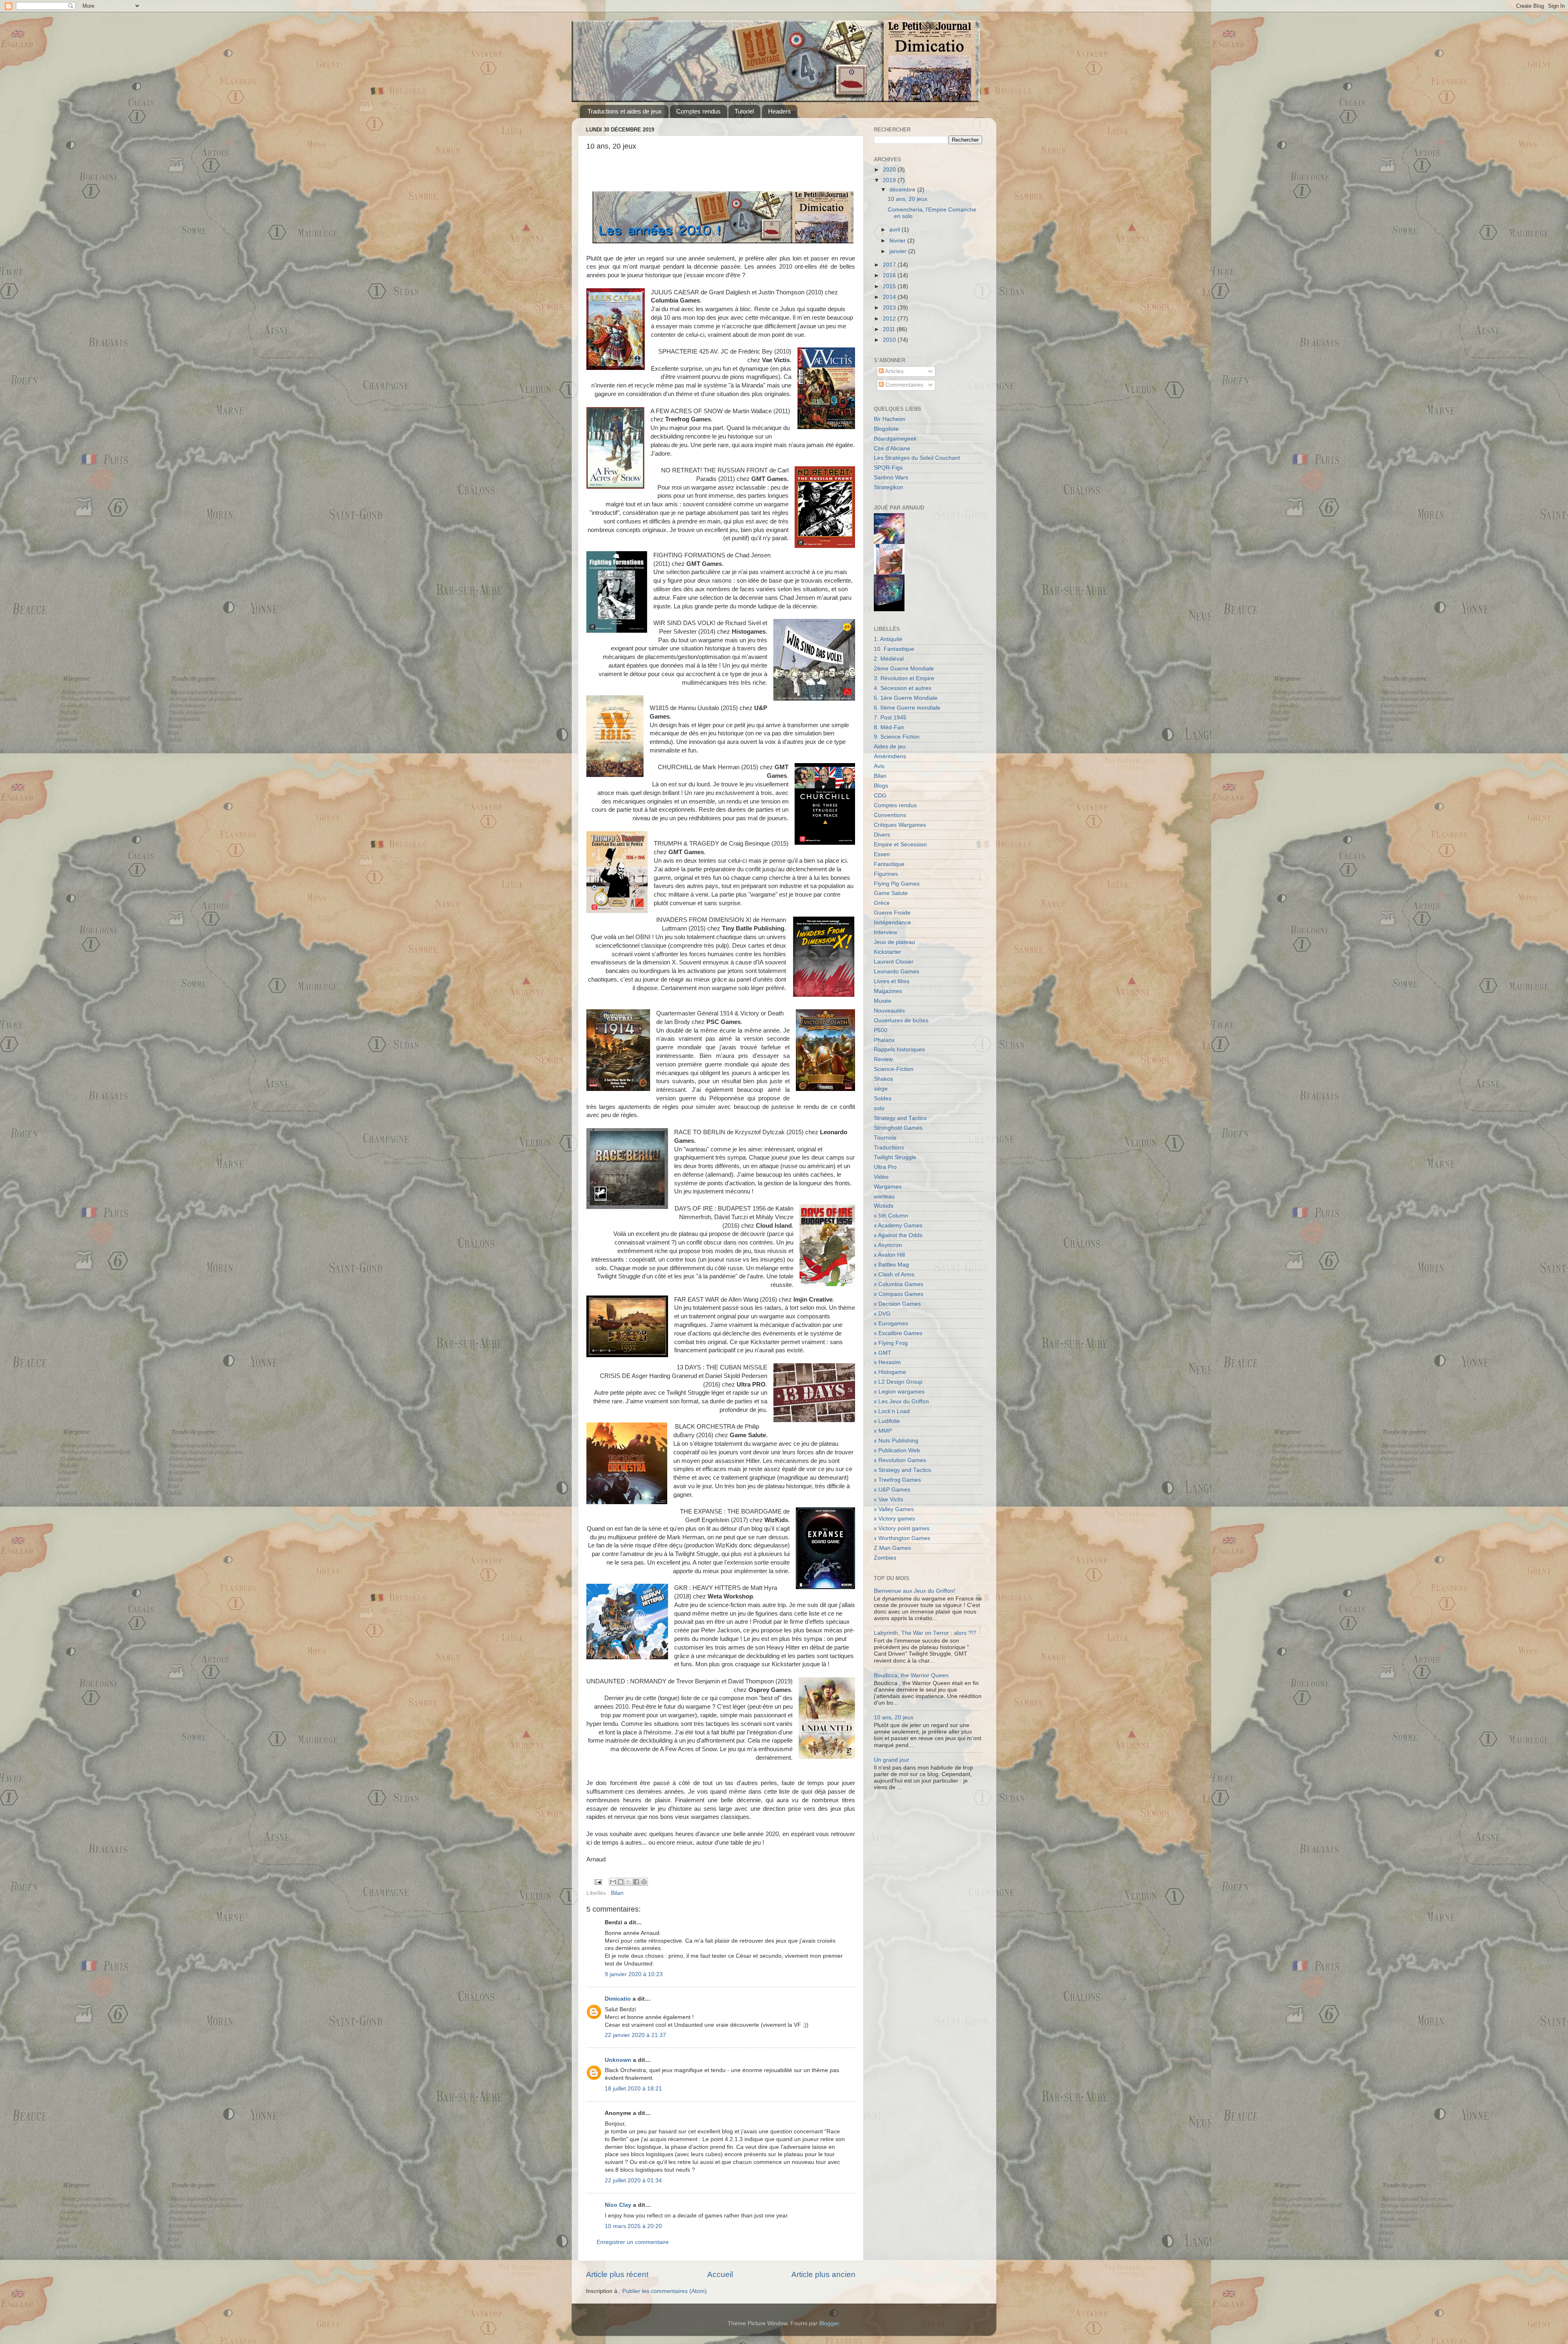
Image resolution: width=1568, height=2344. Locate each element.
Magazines (888, 991)
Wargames (888, 1187)
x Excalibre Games (898, 1333)
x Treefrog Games (897, 1480)
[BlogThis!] (621, 1882)
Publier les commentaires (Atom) (665, 2291)
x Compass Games (899, 1294)
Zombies (885, 1558)
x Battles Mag (891, 1265)
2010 (890, 340)
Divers (882, 835)
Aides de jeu (890, 747)
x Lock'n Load (892, 1411)
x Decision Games (897, 1304)
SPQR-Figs (888, 468)
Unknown (618, 2060)
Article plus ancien (823, 2274)
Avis (879, 766)
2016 (890, 275)
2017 (890, 265)
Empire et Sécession (900, 845)
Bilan (617, 1893)
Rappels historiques (899, 1050)
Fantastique (889, 864)
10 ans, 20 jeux (908, 199)
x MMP (883, 1431)
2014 (890, 297)
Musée (883, 1001)
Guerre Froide (892, 913)
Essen (882, 854)
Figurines (886, 874)
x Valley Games (894, 1509)
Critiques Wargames (900, 825)
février (898, 241)
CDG (880, 796)
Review (883, 1059)
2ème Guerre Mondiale (904, 669)
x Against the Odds (898, 1235)
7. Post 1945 (890, 718)
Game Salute (891, 893)
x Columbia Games (899, 1284)
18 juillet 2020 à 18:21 (633, 2089)
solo (879, 1108)
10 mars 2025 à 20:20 (633, 2226)
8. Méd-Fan (889, 727)
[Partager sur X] (628, 1882)
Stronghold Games (898, 1128)
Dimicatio (618, 1999)
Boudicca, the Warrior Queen (911, 1675)
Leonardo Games (896, 972)
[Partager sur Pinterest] (644, 1882)
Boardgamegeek (895, 439)
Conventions (890, 815)
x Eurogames (891, 1323)
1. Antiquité (888, 639)
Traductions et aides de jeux (625, 111)
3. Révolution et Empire (904, 678)
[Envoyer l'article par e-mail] (598, 1882)
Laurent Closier (894, 962)
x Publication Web (897, 1450)
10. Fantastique (894, 649)
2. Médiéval (889, 659)
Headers (780, 111)
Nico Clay (618, 2205)
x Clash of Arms (894, 1274)
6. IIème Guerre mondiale (907, 708)
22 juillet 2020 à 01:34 (633, 2180)
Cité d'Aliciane (892, 449)
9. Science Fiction (897, 737)
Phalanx (884, 1040)
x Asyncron (888, 1245)
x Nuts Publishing (896, 1441)
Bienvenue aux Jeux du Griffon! (914, 1591)
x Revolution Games (900, 1460)
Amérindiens (890, 756)
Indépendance (892, 923)
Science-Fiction (894, 1069)
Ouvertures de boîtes (901, 1021)
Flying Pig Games (897, 884)
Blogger (829, 2323)
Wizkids (884, 1206)
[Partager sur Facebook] (636, 1882)
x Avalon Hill (889, 1255)
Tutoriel (744, 111)
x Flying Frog (891, 1343)
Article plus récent (617, 2274)
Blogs (881, 786)
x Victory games (894, 1519)
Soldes (883, 1099)
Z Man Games (892, 1548)
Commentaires (903, 385)
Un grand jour (892, 1760)
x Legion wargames (899, 1392)
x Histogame (890, 1372)
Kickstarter (888, 952)
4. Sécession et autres (903, 688)
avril (895, 230)
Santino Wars (891, 477)
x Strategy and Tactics (902, 1470)
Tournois (885, 1138)
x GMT (883, 1353)
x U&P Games (892, 1490)
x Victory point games (902, 1528)
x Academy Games (898, 1225)
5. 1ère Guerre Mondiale (906, 698)
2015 (890, 286)
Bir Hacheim (890, 419)
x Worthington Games (902, 1538)
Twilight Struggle (895, 1157)
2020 (890, 170)
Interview (885, 932)
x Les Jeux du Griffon (901, 1401)
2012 (890, 319)
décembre (903, 190)
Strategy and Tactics (900, 1118)
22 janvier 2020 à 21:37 (635, 2035)
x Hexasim (887, 1362)
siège (881, 1089)
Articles (894, 371)
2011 (890, 329)
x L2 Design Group (898, 1382)
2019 (890, 180)
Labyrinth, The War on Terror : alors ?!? (925, 1633)
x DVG (882, 1314)
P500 (881, 1030)
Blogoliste (886, 429)
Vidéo (881, 1177)
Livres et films (892, 981)
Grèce (882, 903)
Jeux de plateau (894, 942)
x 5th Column (891, 1216)
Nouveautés (889, 1011)
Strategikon (889, 487)
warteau (884, 1196)
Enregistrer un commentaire (633, 2242)
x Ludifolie (887, 1421)
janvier (899, 251)
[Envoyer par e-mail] (613, 1882)
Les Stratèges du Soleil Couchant (917, 458)
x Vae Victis (889, 1499)
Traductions (889, 1148)
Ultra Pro (885, 1167)
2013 (890, 308)
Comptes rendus (698, 111)
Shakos (883, 1079)
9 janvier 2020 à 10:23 (634, 1974)
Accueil (720, 2274)
